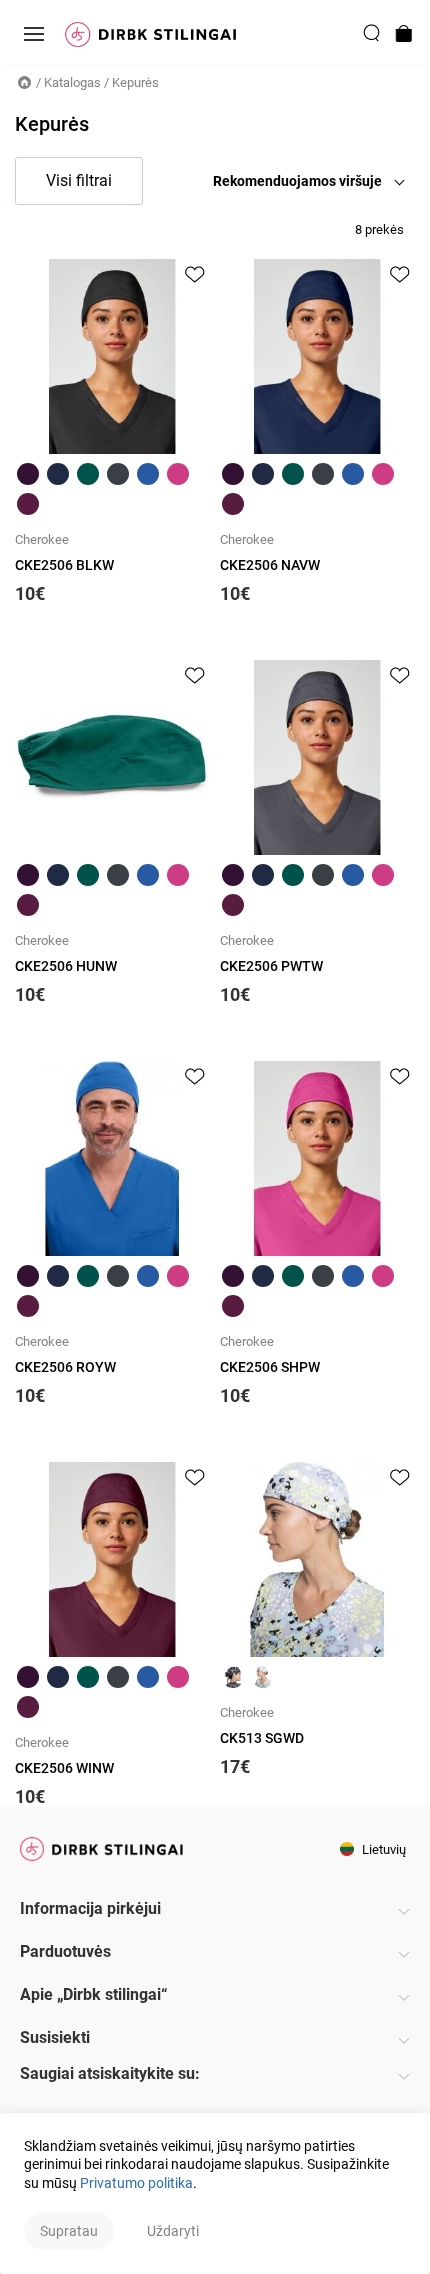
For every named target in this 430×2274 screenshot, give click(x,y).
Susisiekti (55, 2037)
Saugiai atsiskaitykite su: (110, 2073)
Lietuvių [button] (382, 1849)
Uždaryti (173, 2231)
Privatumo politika (136, 2183)
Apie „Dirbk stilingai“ (94, 1994)
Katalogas (72, 82)
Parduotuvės (65, 1951)
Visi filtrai (79, 180)
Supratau (69, 2231)
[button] (314, 181)
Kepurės (135, 82)
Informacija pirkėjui (90, 1908)
